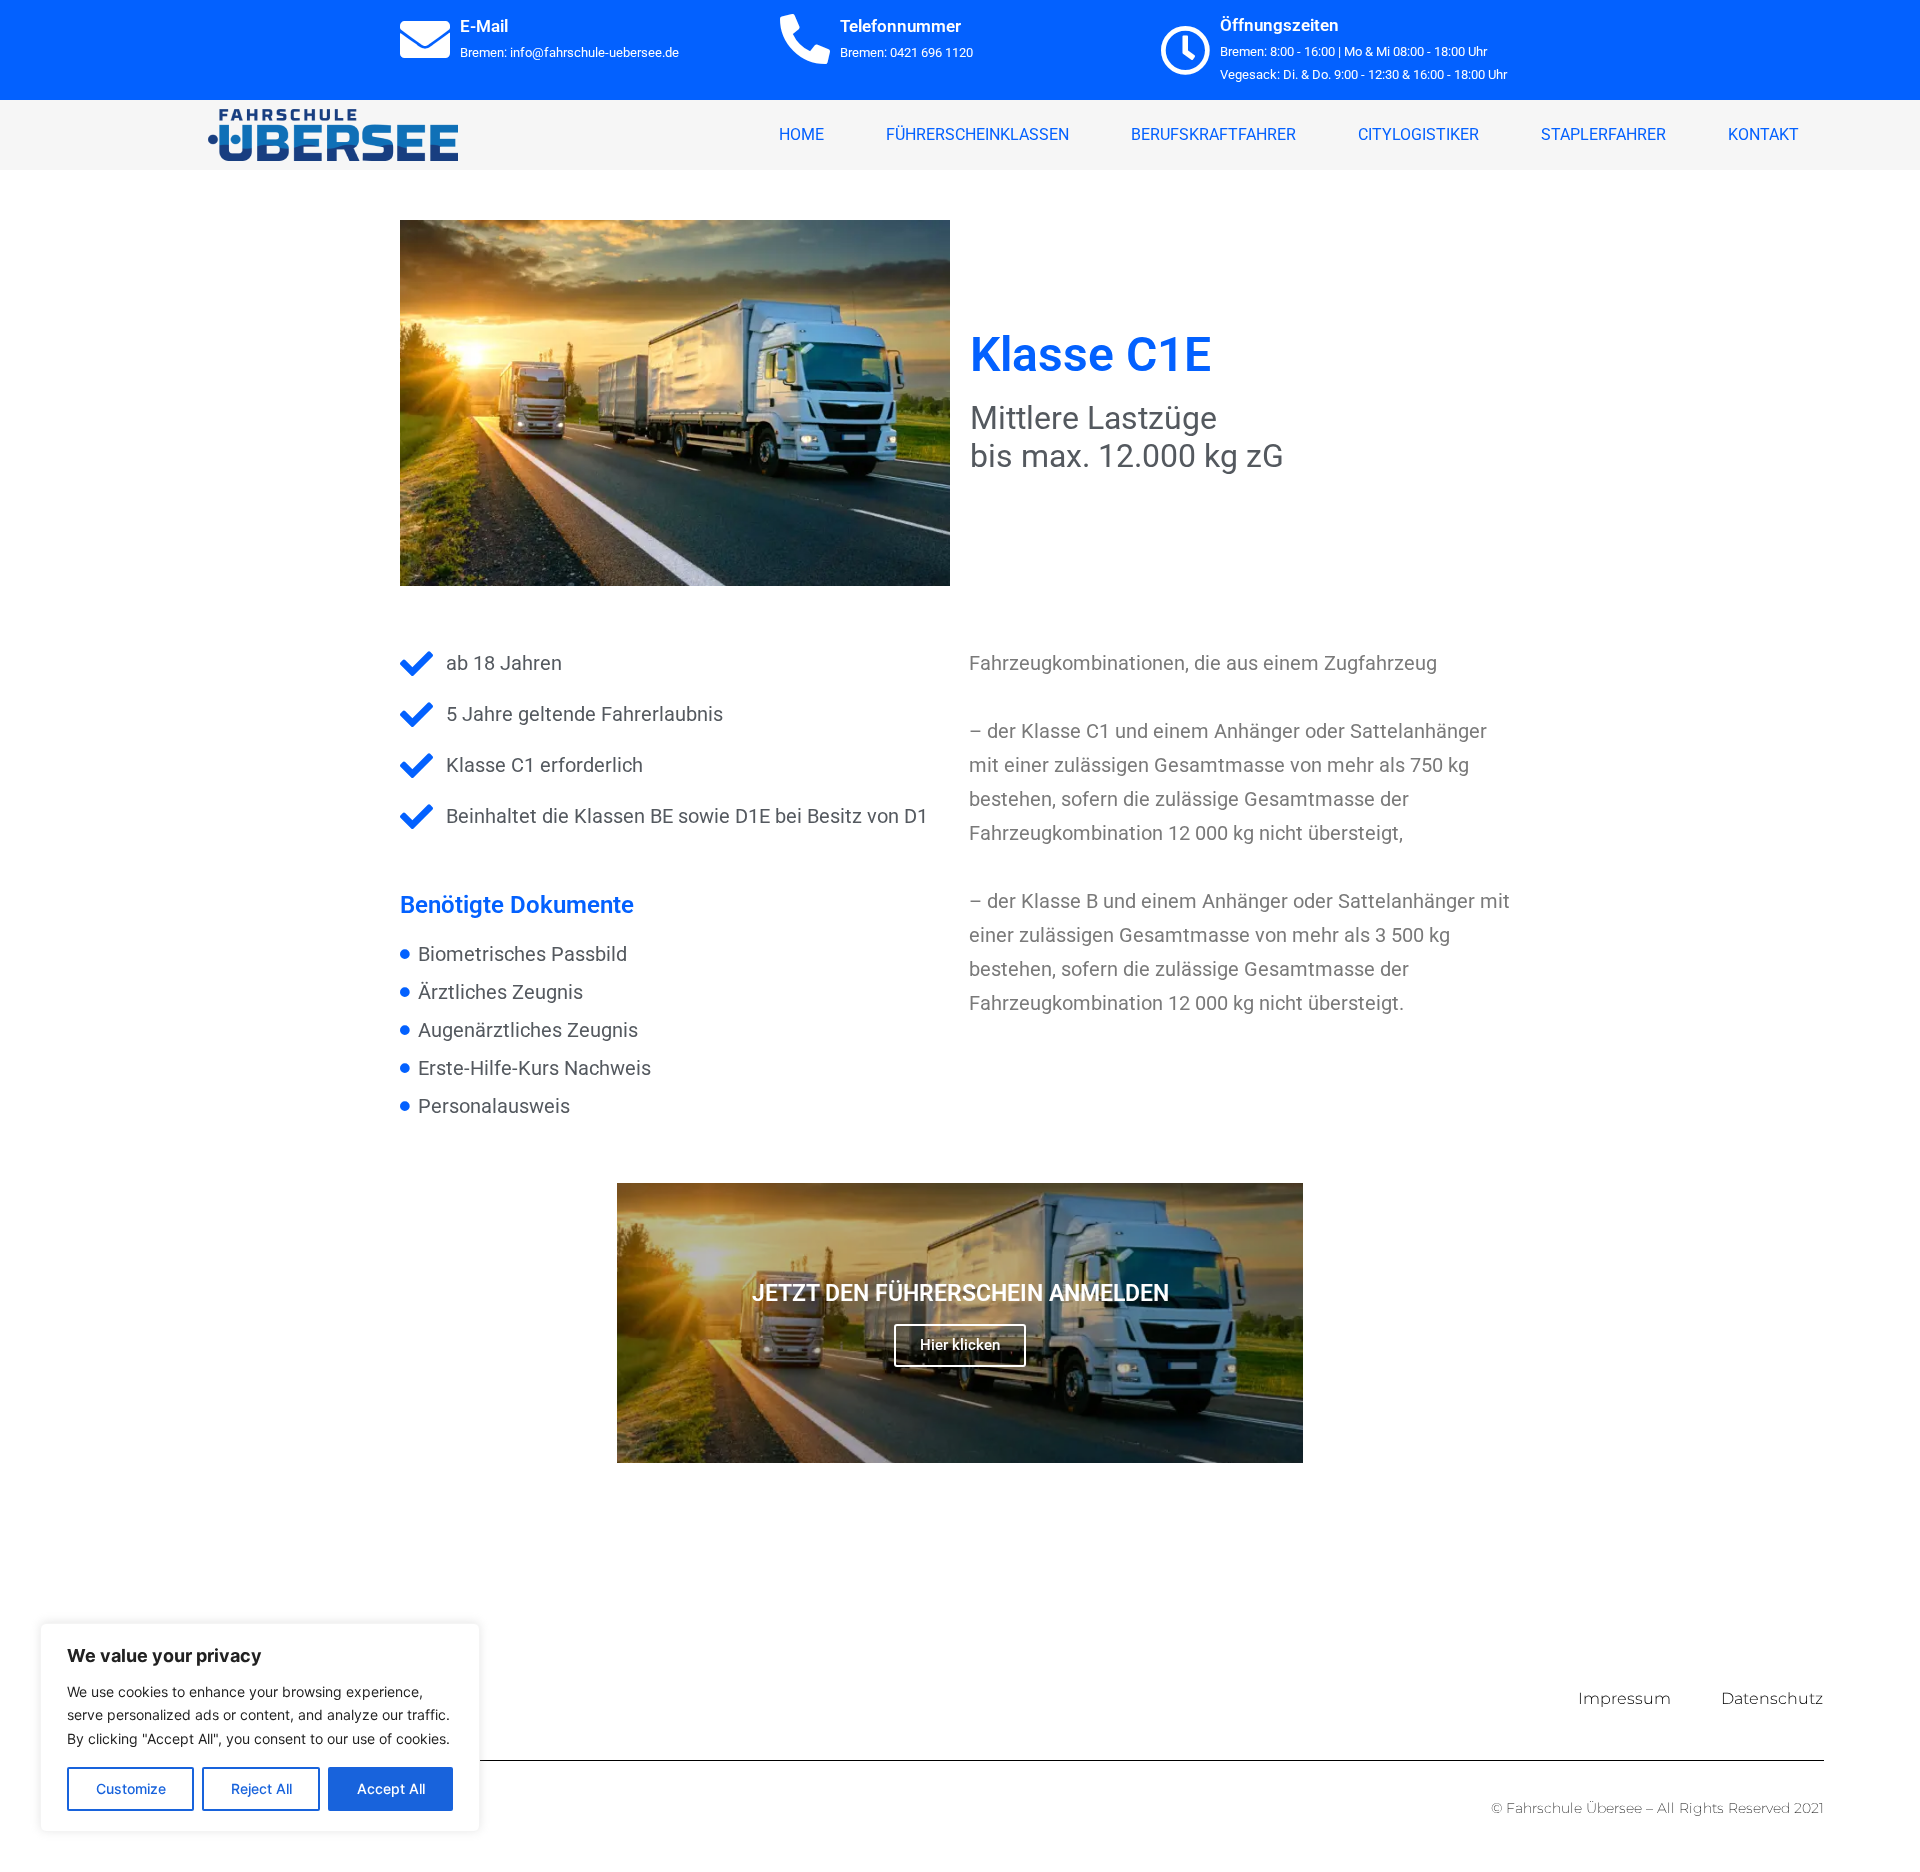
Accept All (391, 1788)
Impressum (1624, 1698)
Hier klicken (960, 1345)
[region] (260, 1727)
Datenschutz (1772, 1698)
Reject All (261, 1788)
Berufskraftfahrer (1213, 134)
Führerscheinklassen (977, 134)
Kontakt (1763, 134)
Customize (131, 1788)
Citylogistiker (1418, 134)
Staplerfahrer (1603, 134)
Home (801, 134)
